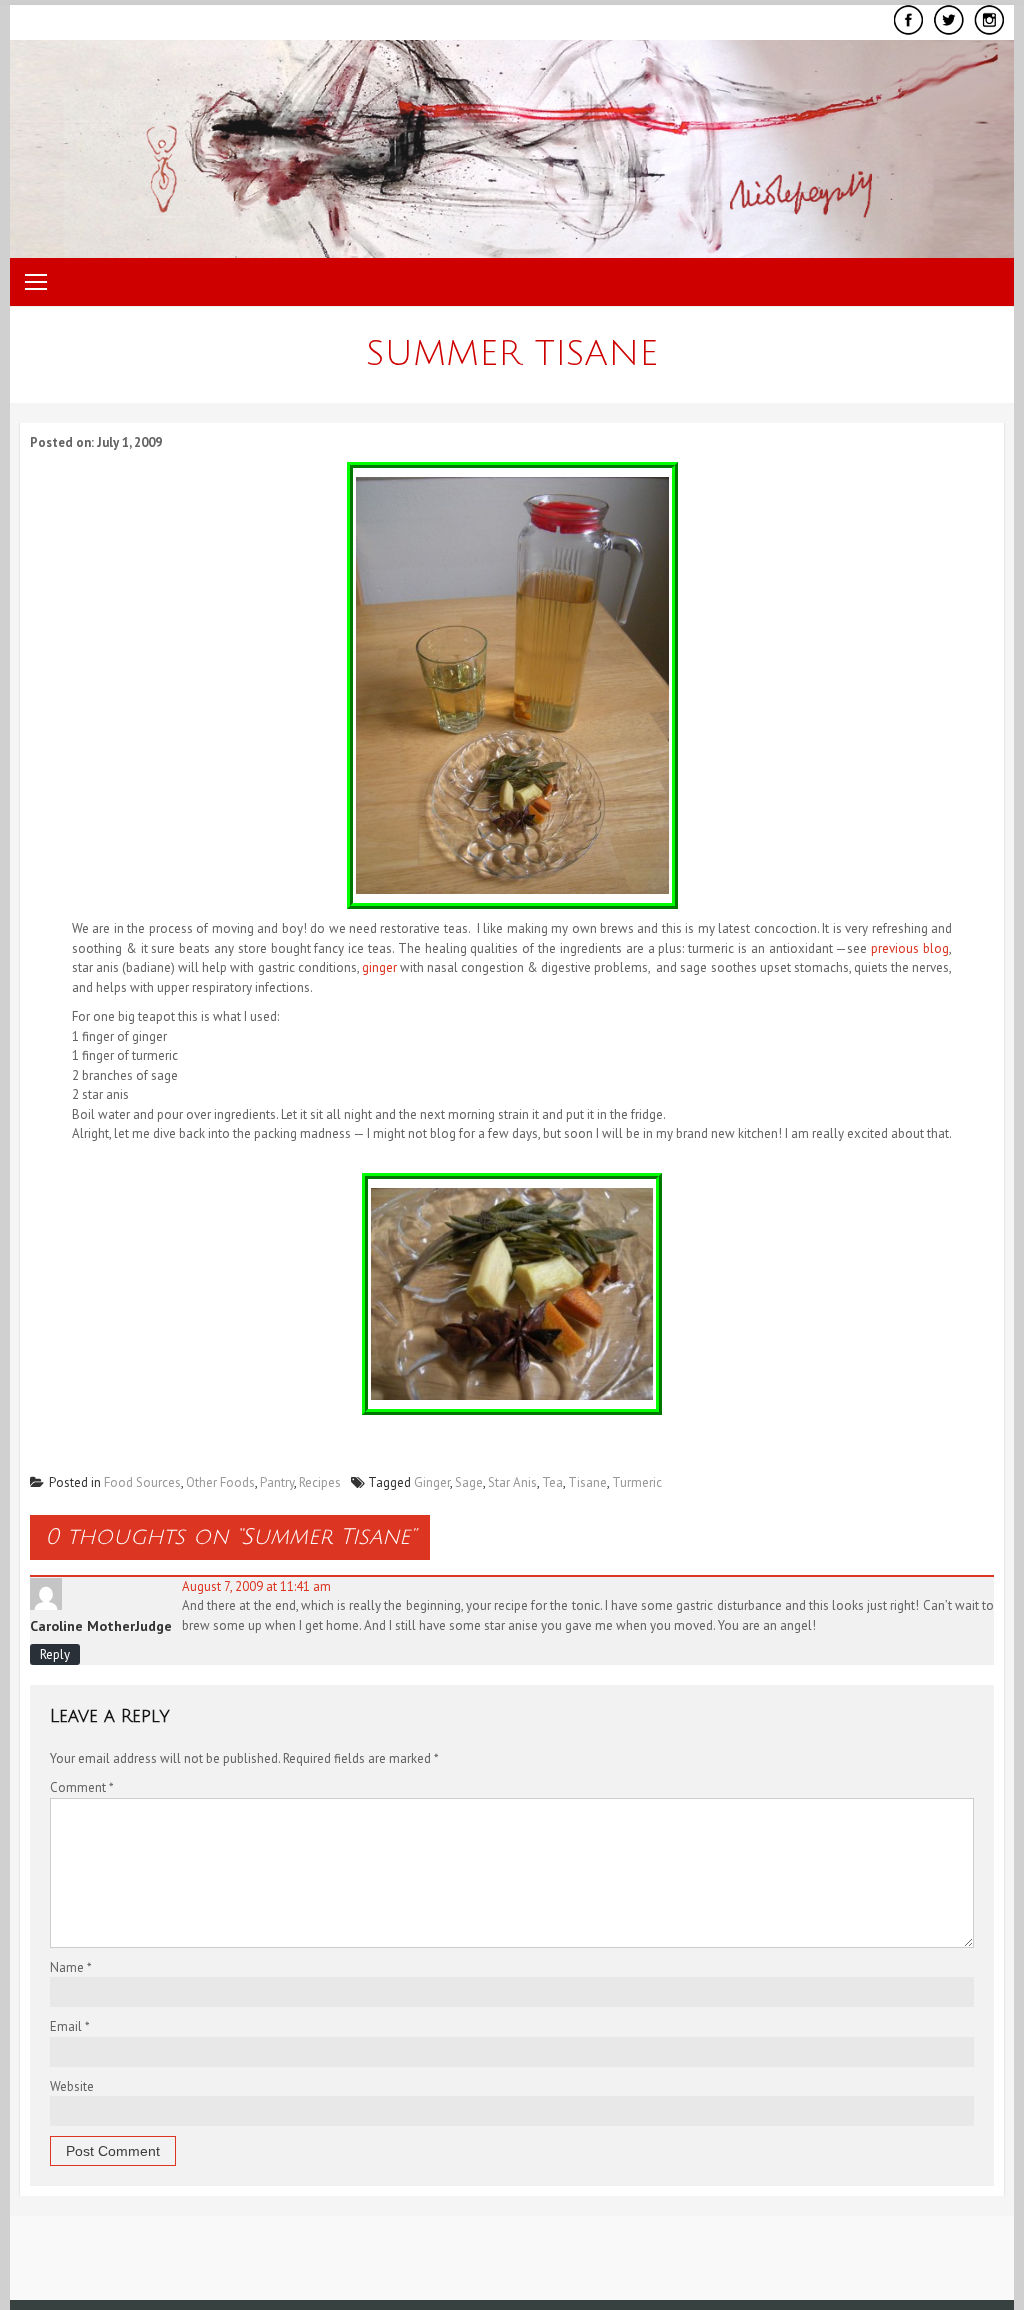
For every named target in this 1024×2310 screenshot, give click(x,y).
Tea (552, 1482)
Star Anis (512, 1482)
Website (72, 2086)
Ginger (432, 1482)
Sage (469, 1482)
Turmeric (637, 1482)
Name (71, 1967)
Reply (55, 1654)
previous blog (910, 948)
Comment (82, 1787)
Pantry (277, 1482)
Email (70, 2026)
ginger (379, 967)
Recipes (320, 1482)
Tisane (587, 1482)
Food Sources (142, 1482)
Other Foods (220, 1482)
